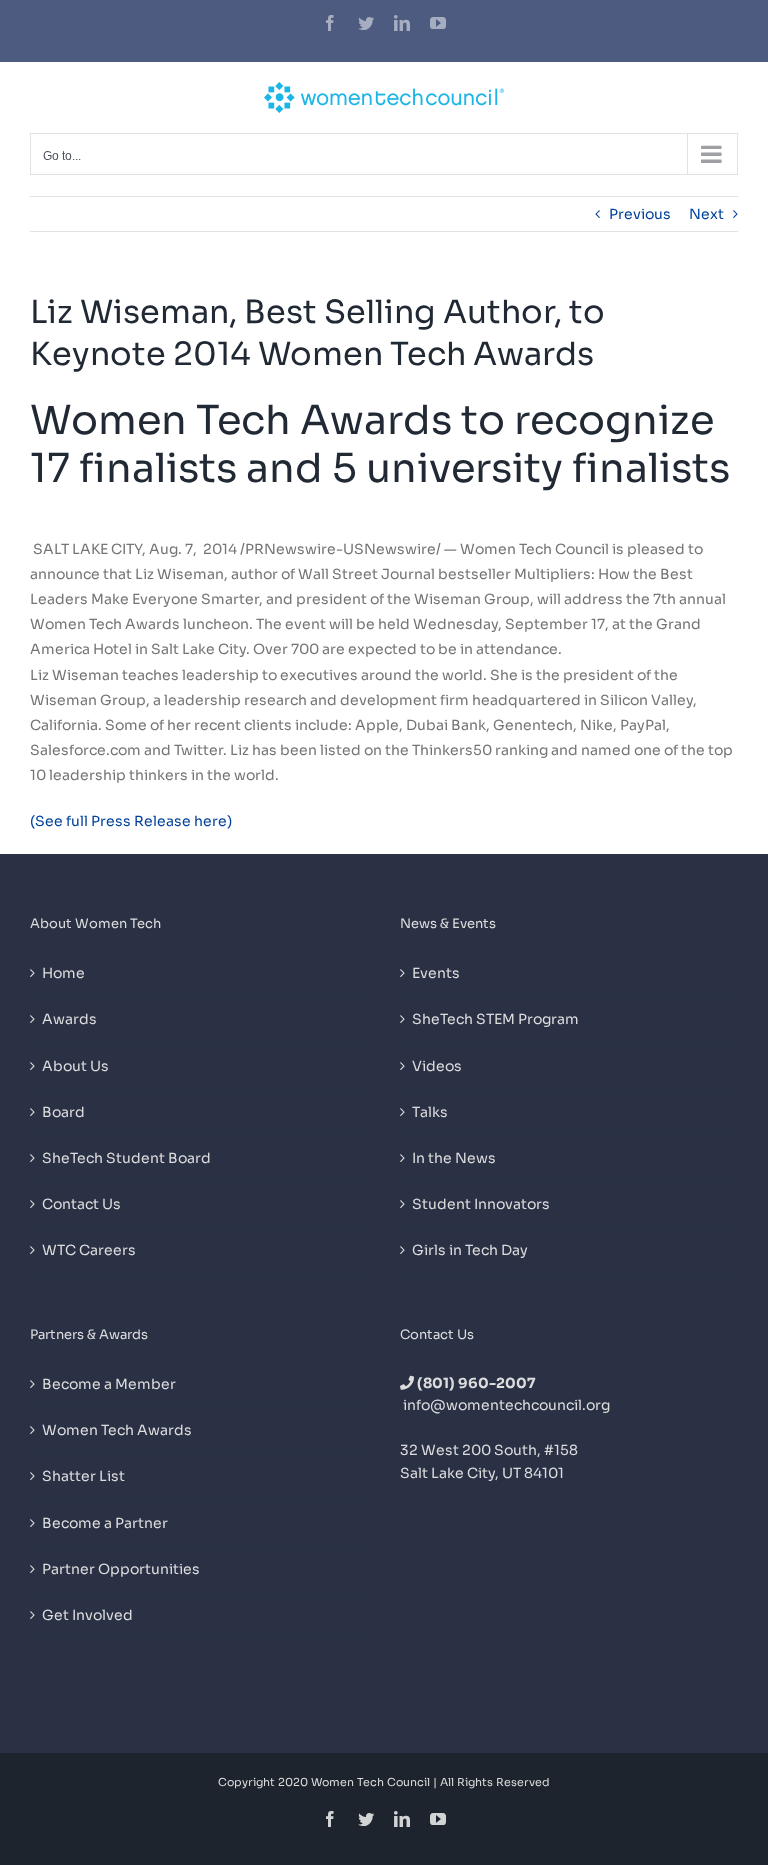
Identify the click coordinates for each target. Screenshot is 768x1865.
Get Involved (87, 1615)
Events (436, 973)
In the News (454, 1158)
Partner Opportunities (121, 1569)
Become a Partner (105, 1523)
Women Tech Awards (117, 1430)
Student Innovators (481, 1204)
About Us (75, 1066)
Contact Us (81, 1204)
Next (706, 214)
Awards (69, 1019)
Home (63, 973)
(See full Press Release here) (132, 821)
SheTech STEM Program (495, 1019)
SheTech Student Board (126, 1158)
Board (63, 1112)
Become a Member (109, 1384)
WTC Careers (89, 1250)
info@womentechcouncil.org (506, 1405)
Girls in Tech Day (470, 1250)
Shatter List (83, 1476)
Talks (430, 1112)
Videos (437, 1066)
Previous (640, 214)
